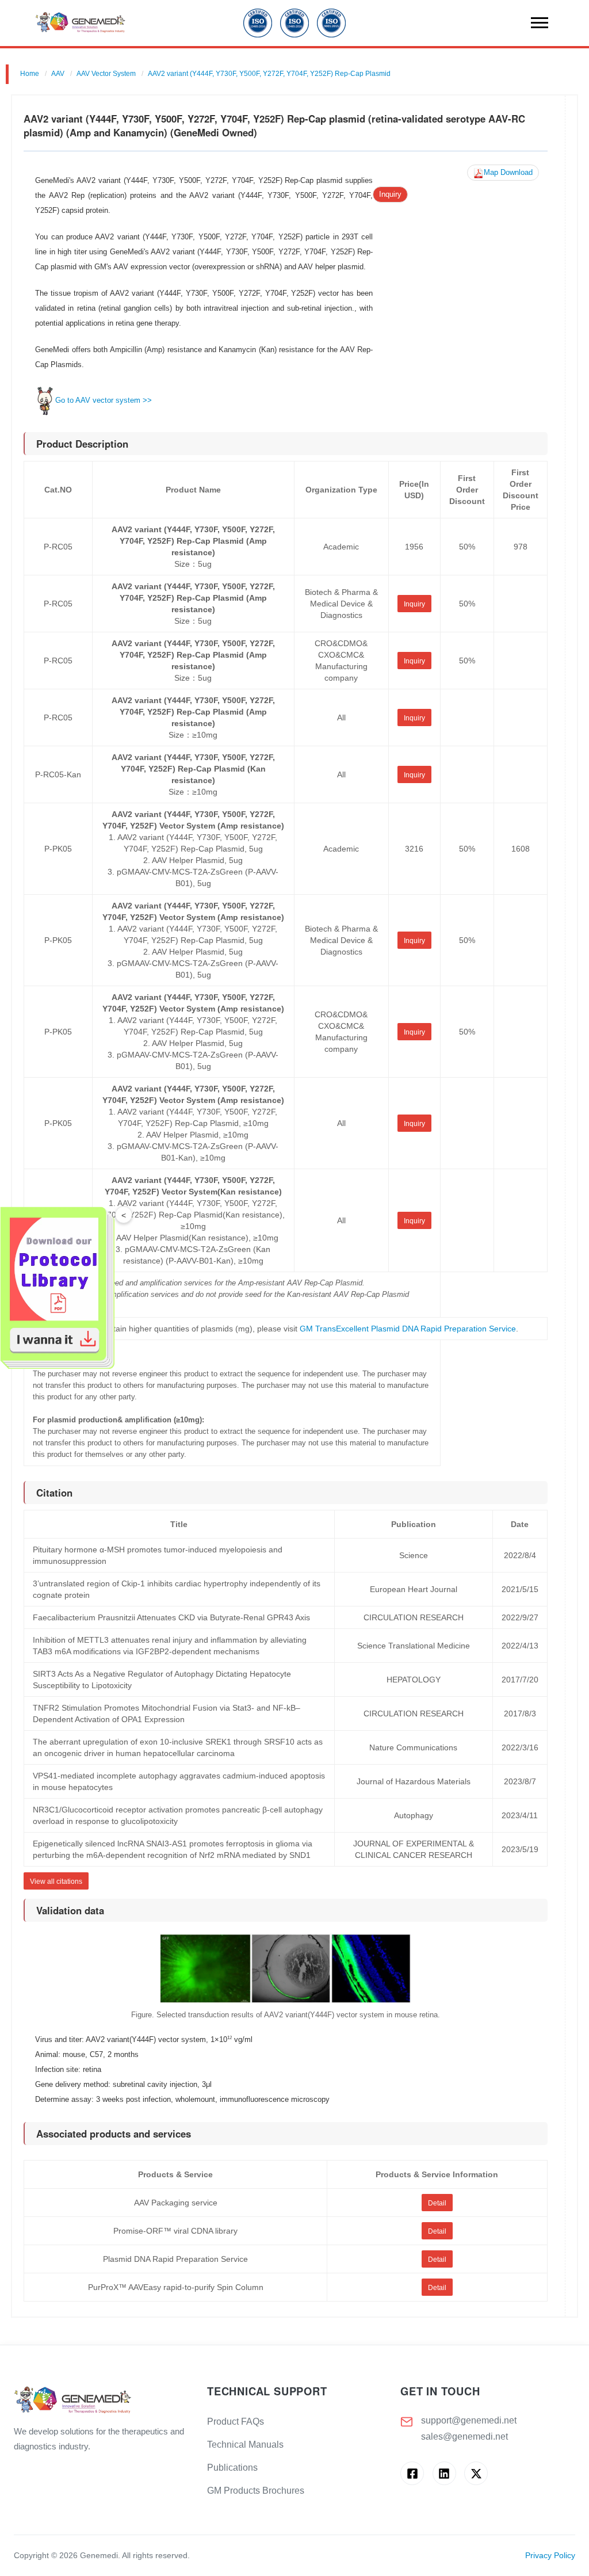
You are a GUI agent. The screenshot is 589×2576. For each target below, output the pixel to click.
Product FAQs (236, 2422)
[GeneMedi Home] (101, 2401)
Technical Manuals (245, 2445)
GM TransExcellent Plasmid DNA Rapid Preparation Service (408, 1329)
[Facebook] (412, 2473)
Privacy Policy (550, 2556)
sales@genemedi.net (464, 2436)
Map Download (508, 173)
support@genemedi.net (469, 2420)
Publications (232, 2468)
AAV (58, 74)
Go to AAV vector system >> (104, 400)
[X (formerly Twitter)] (476, 2473)
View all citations (56, 1882)
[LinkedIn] (444, 2473)
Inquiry (390, 194)
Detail (437, 2203)
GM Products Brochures (256, 2491)
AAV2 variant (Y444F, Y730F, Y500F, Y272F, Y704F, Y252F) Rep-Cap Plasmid (269, 74)
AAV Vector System (106, 74)
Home (30, 74)
